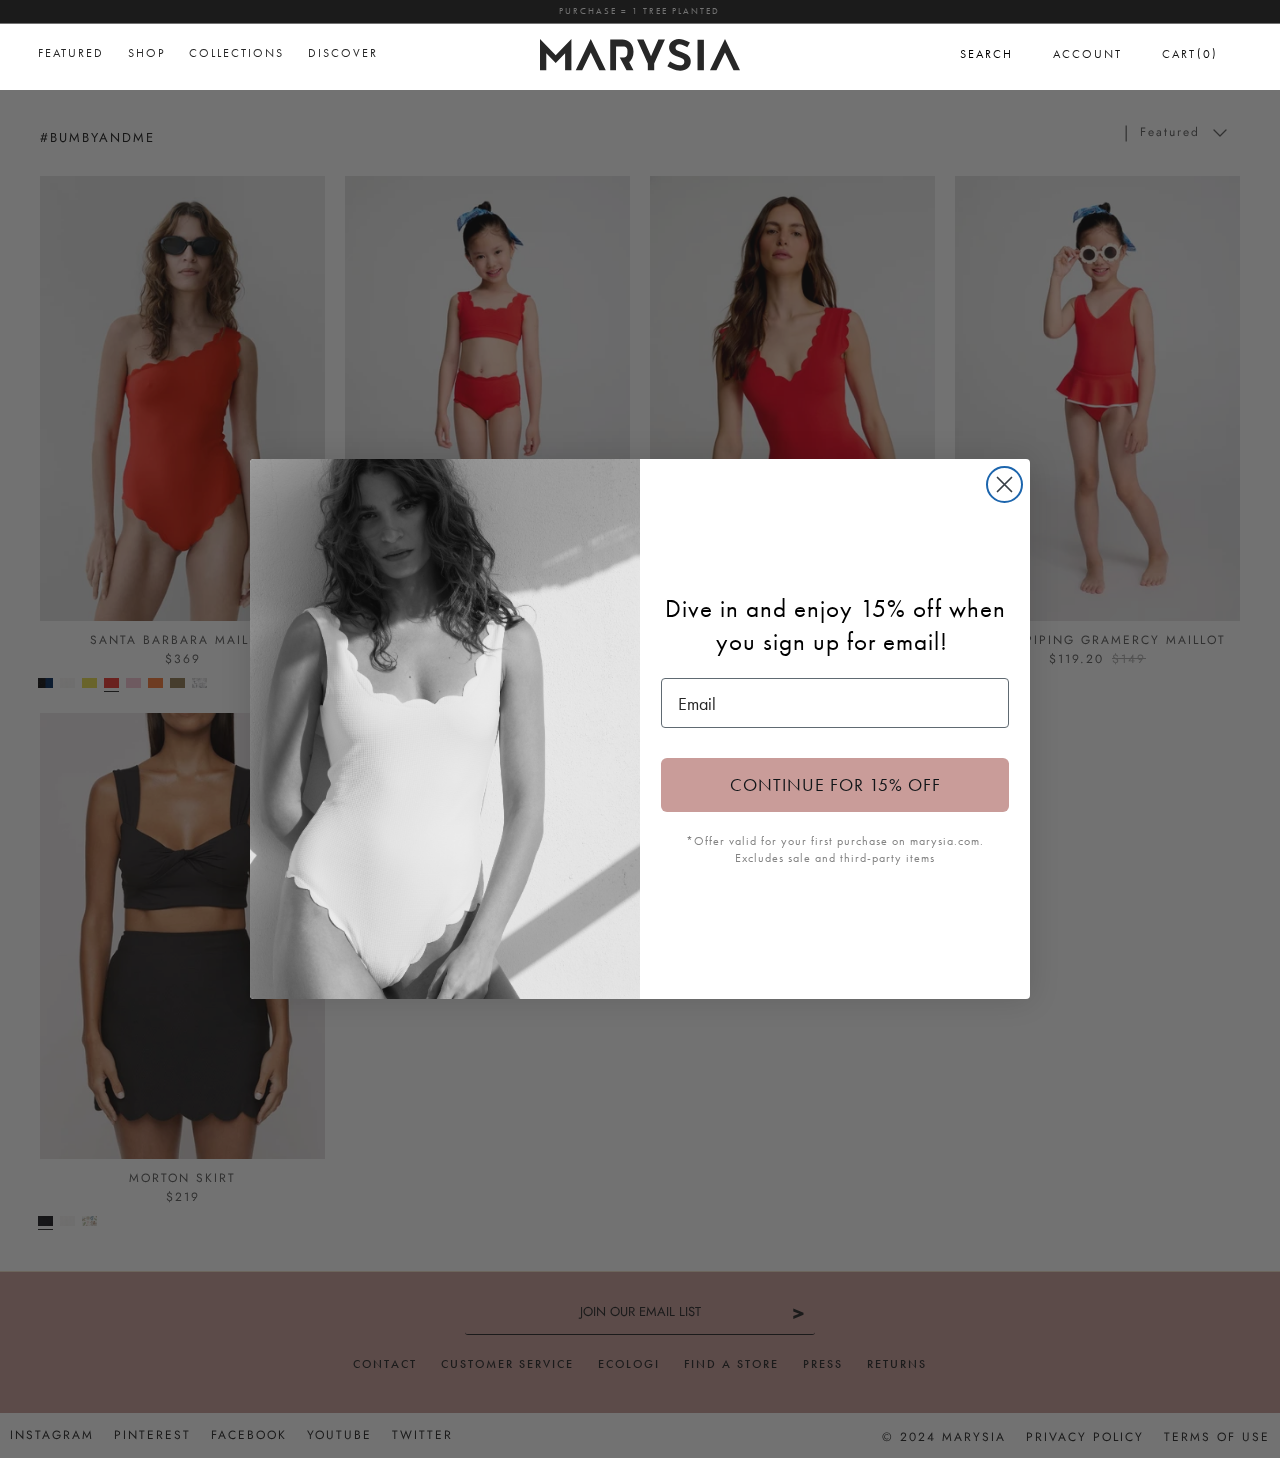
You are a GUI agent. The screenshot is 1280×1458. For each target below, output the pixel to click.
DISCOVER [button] (343, 53)
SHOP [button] (146, 53)
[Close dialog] (1004, 484)
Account (1087, 54)
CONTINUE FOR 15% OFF (835, 784)
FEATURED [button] (71, 53)
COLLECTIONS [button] (236, 53)
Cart (1190, 53)
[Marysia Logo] (640, 52)
